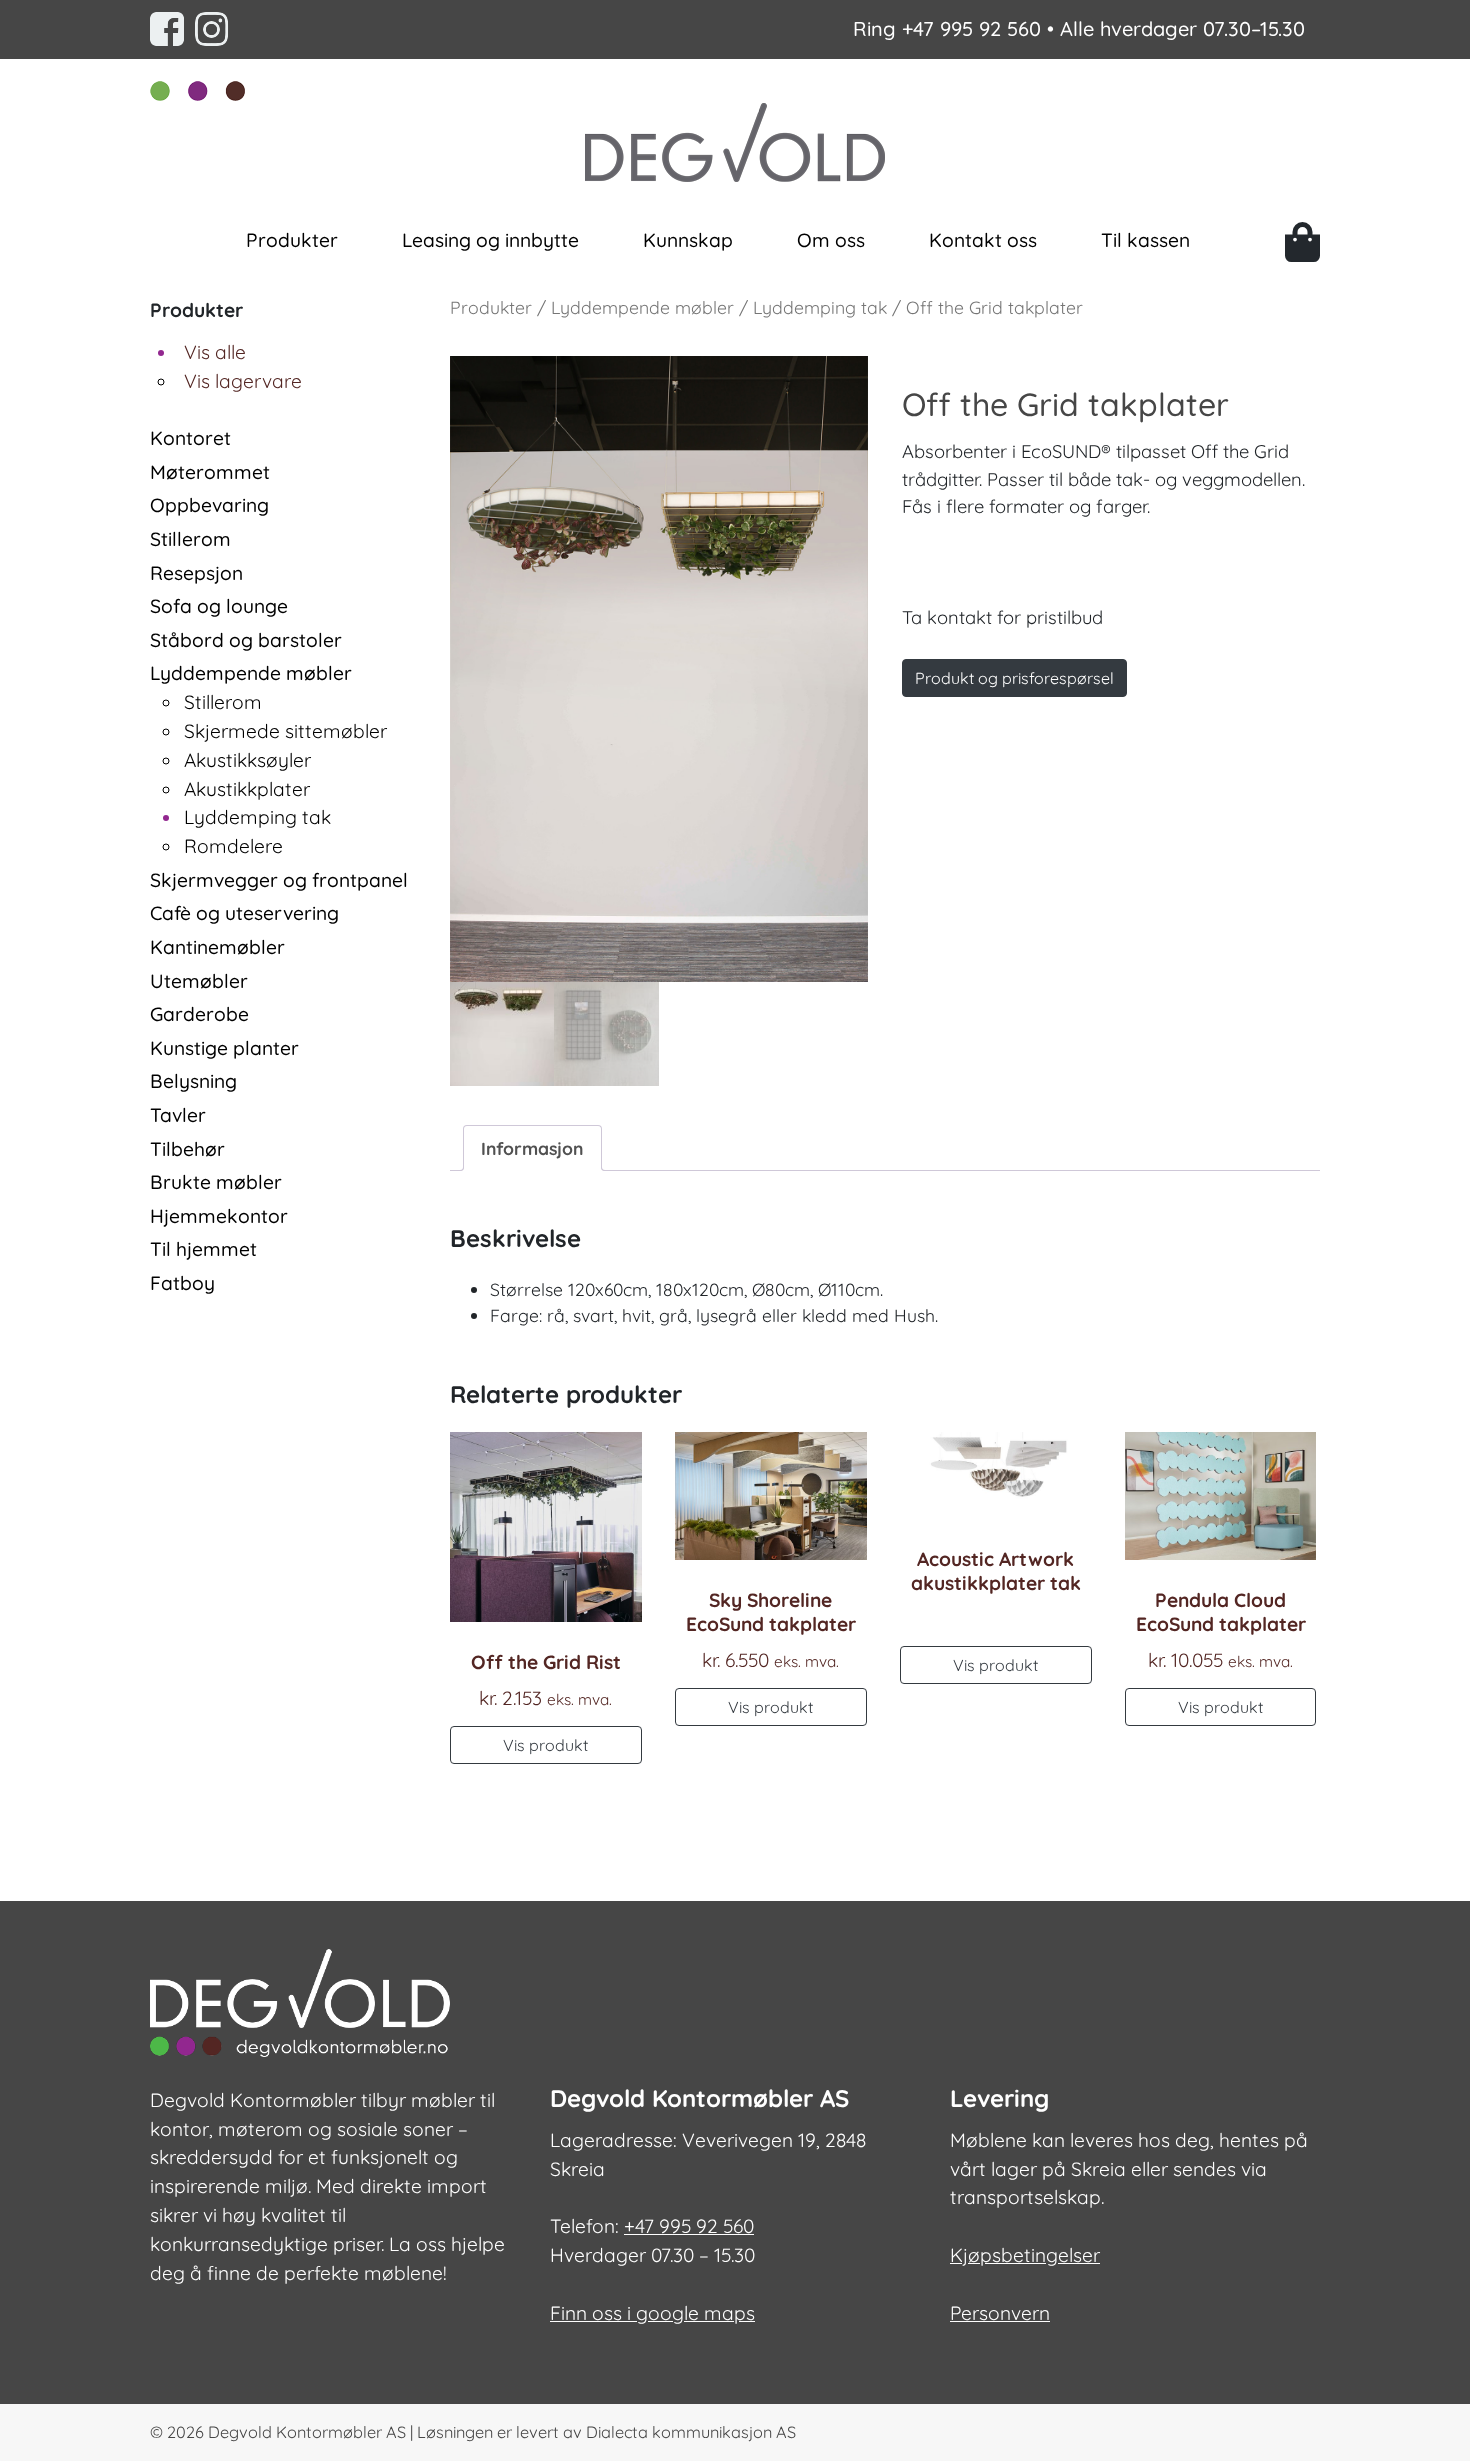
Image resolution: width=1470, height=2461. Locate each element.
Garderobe (199, 1014)
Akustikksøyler (247, 760)
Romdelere (233, 846)
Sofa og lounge (219, 606)
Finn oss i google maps (652, 2313)
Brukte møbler (216, 1182)
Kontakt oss (983, 240)
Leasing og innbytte (490, 240)
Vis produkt (545, 1745)
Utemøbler (199, 981)
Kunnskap (688, 240)
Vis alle (215, 352)
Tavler (178, 1115)
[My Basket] (1302, 242)
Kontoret (190, 438)
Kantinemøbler (217, 947)
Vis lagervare (243, 381)
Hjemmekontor (219, 1216)
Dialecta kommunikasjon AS (691, 2432)
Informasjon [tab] (532, 1148)
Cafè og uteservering (244, 913)
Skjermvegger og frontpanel (279, 880)
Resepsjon (196, 573)
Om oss (831, 240)
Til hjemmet (203, 1249)
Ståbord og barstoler (246, 640)
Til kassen (1145, 240)
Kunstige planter (224, 1048)
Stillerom (190, 539)
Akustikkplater (247, 789)
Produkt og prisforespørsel (1014, 678)
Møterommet (210, 472)
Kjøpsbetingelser (1025, 2255)
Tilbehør (187, 1149)
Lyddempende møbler (251, 673)
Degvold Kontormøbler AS (307, 2432)
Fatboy (182, 1283)
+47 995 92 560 (971, 28)
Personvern (1000, 2313)
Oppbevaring (209, 505)
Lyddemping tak (257, 817)
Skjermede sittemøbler (285, 731)
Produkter (292, 240)
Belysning (193, 1081)
